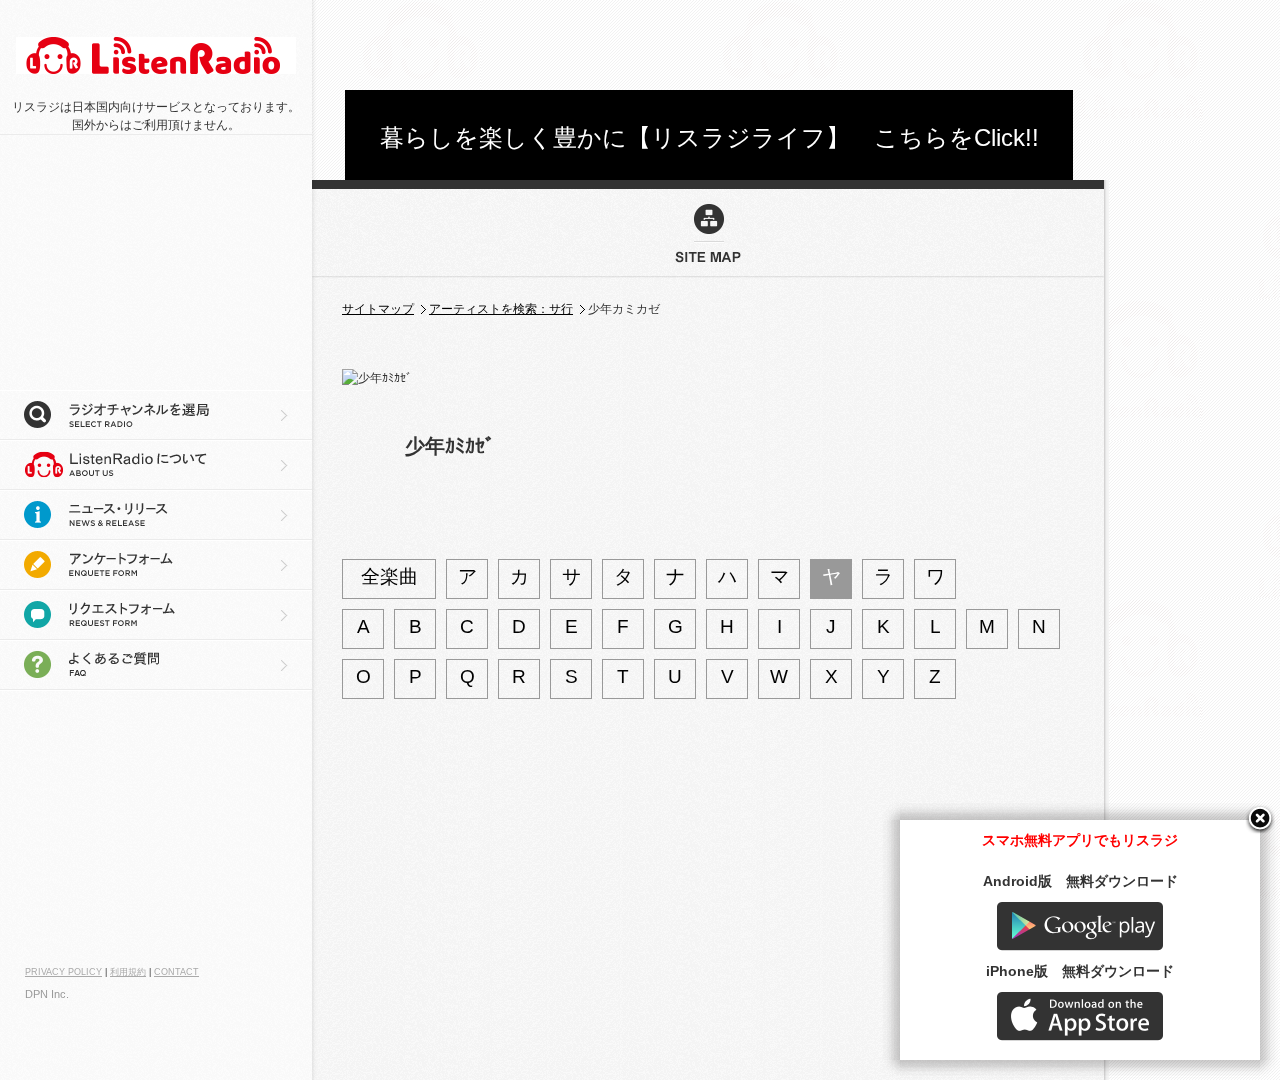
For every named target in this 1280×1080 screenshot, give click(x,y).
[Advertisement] (709, 45)
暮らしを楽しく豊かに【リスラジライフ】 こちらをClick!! (709, 137)
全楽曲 (389, 576)
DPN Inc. (47, 994)
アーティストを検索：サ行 (501, 309)
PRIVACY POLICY (63, 972)
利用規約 (128, 972)
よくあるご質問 (156, 665)
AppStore (1080, 1016)
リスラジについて (156, 465)
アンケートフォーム (156, 565)
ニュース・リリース (156, 515)
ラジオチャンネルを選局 (156, 415)
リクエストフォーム (156, 615)
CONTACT (176, 972)
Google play (1080, 926)
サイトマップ (378, 309)
